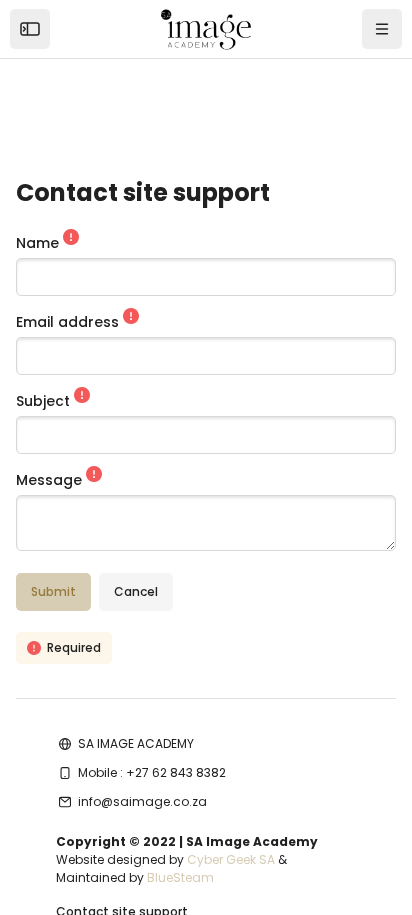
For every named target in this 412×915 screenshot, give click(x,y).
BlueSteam (180, 877)
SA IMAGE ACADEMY (136, 743)
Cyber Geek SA (231, 859)
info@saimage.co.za (142, 801)
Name (39, 243)
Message (51, 480)
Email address (69, 322)
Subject (45, 401)
